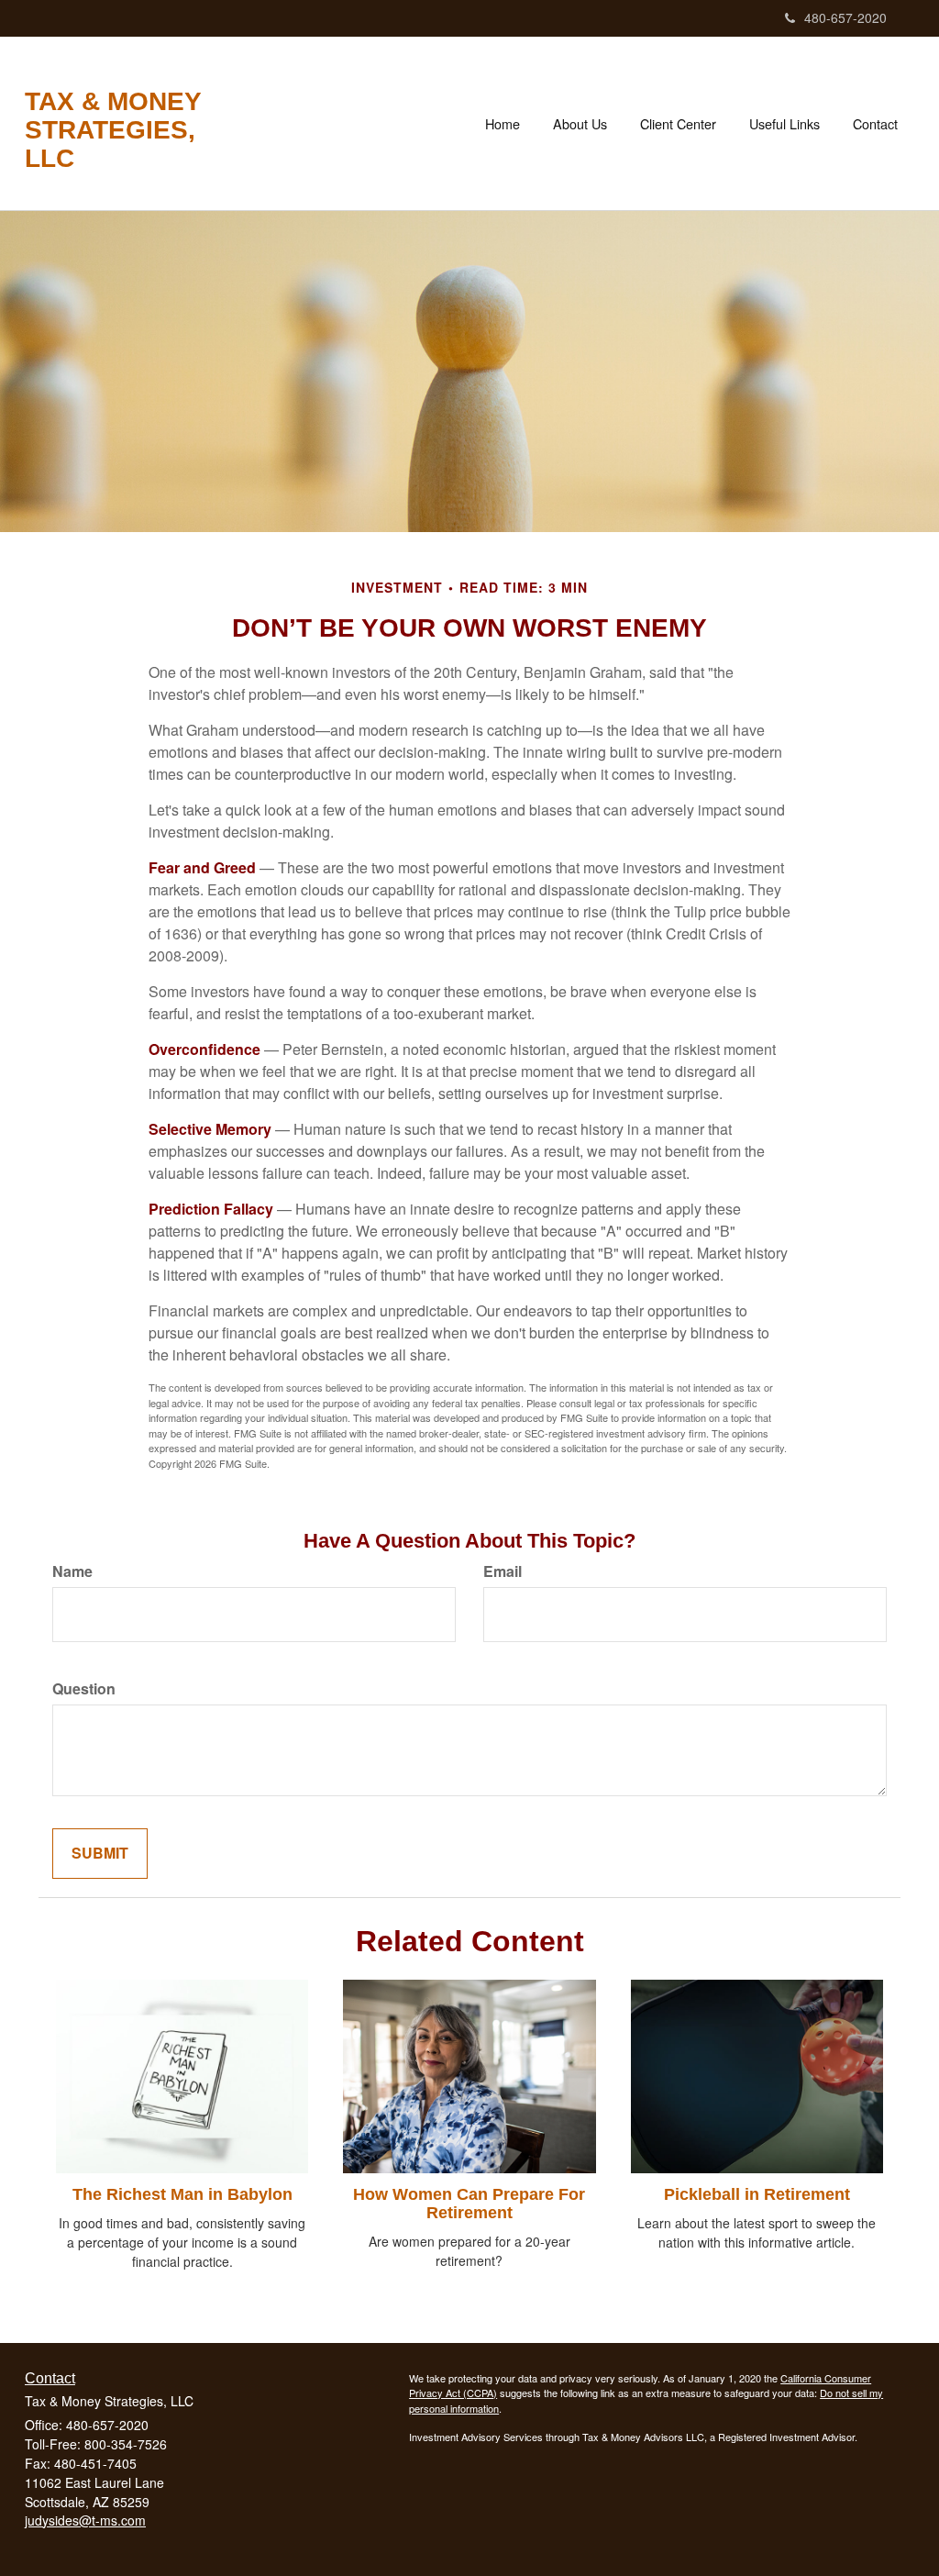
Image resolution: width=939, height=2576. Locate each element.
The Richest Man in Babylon (182, 2194)
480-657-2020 (845, 17)
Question (84, 1689)
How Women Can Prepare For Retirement (469, 2204)
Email (503, 1571)
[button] (580, 124)
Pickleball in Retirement (757, 2194)
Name (72, 1571)
